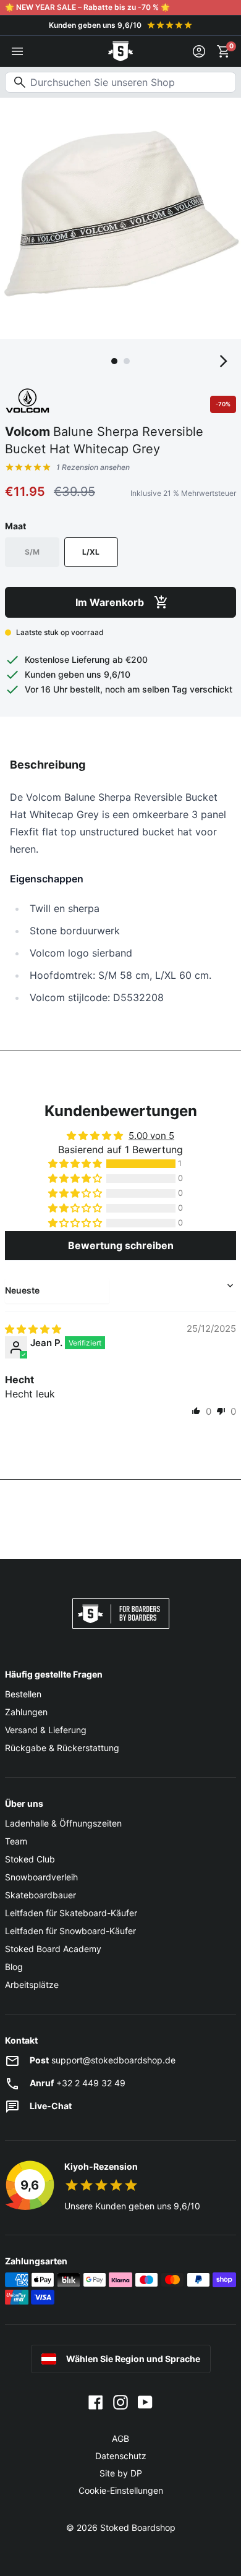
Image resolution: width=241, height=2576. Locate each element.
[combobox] (120, 82)
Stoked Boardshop (138, 2527)
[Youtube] (145, 2402)
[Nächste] (224, 361)
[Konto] (199, 51)
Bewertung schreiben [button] (121, 1245)
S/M (32, 552)
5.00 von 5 (151, 1136)
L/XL (91, 552)
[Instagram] (120, 2402)
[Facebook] (96, 2402)
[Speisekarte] (17, 51)
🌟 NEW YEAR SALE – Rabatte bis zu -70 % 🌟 (87, 7)
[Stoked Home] (120, 51)
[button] (76, 1164)
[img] (33, 1329)
